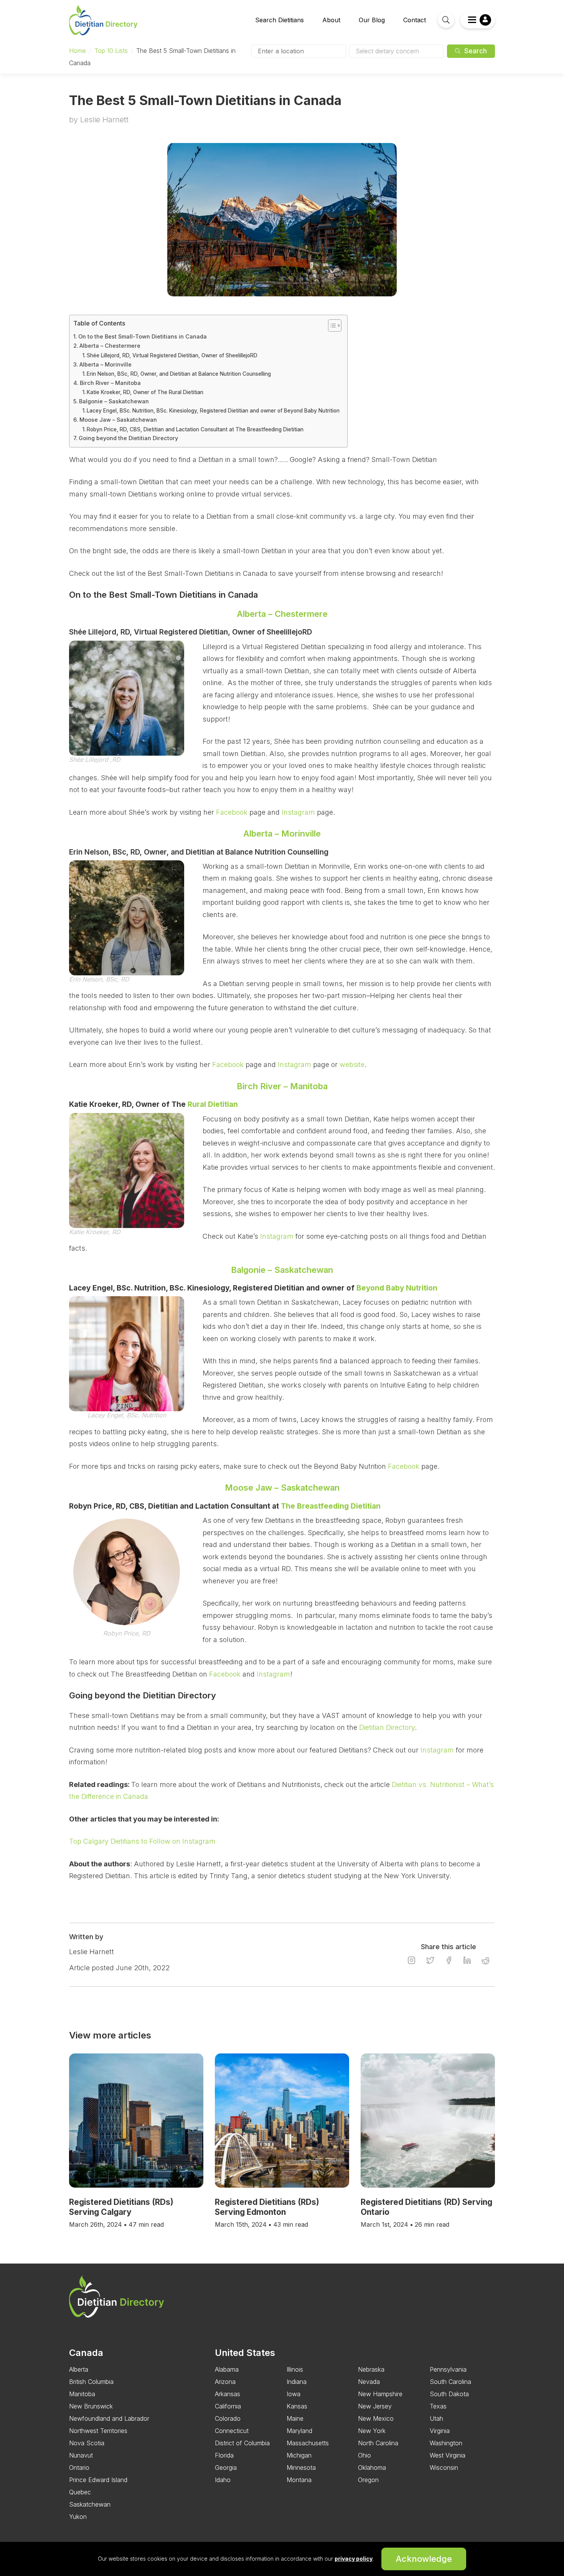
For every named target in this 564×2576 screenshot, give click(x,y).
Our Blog (372, 20)
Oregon (368, 2480)
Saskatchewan (90, 2504)
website (351, 1064)
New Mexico (376, 2418)
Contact (415, 20)
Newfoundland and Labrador (109, 2418)
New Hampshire (380, 2394)
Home (78, 51)
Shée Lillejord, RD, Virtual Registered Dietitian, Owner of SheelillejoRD (172, 355)
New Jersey (375, 2406)
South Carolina (450, 2382)
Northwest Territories (98, 2431)
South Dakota (449, 2394)
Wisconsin (444, 2468)
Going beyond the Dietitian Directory (128, 438)
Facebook (232, 812)
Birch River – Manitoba (110, 383)
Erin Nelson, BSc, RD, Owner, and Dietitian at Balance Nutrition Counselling (179, 374)
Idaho (223, 2480)
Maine (295, 2418)
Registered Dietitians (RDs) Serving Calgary (121, 2207)
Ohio (364, 2455)
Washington (446, 2443)
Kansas (297, 2406)
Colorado (228, 2418)
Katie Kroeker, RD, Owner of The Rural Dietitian (145, 392)
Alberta (79, 2369)
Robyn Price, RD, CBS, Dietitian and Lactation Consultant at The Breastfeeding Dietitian (195, 429)
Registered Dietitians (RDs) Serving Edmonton (267, 2207)
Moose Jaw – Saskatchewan (118, 420)
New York (372, 2431)
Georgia (226, 2468)
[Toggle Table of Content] (331, 325)
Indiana (297, 2382)
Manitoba (82, 2394)
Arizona (225, 2382)
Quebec (80, 2492)
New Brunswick (91, 2406)
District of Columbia (242, 2443)
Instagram (298, 812)
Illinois (295, 2369)
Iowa (294, 2394)
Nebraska (371, 2369)
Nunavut (81, 2455)
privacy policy (354, 2559)
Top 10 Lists (111, 51)
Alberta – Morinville (106, 364)
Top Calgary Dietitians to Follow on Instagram (142, 1841)
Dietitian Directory (387, 1727)
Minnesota (301, 2468)
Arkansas (228, 2394)
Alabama (227, 2369)
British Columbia (91, 2382)
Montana (299, 2480)
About (331, 20)
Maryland (299, 2431)
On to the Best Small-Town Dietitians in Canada (143, 336)
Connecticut (232, 2431)
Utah (436, 2418)
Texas (438, 2406)
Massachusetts (308, 2443)
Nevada (369, 2382)
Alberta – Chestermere (110, 346)
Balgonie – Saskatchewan (114, 401)
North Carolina (378, 2443)
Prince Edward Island (98, 2480)
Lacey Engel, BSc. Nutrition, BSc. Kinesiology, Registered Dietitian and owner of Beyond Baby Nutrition (213, 411)
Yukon (78, 2517)
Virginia (440, 2431)
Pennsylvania (448, 2369)
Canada (86, 2353)
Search (475, 51)
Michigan (299, 2455)
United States (245, 2353)
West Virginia (448, 2455)
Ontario (79, 2468)
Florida (224, 2455)
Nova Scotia (87, 2443)
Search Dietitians (280, 20)
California (228, 2406)
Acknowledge (424, 2559)
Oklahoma (372, 2468)
